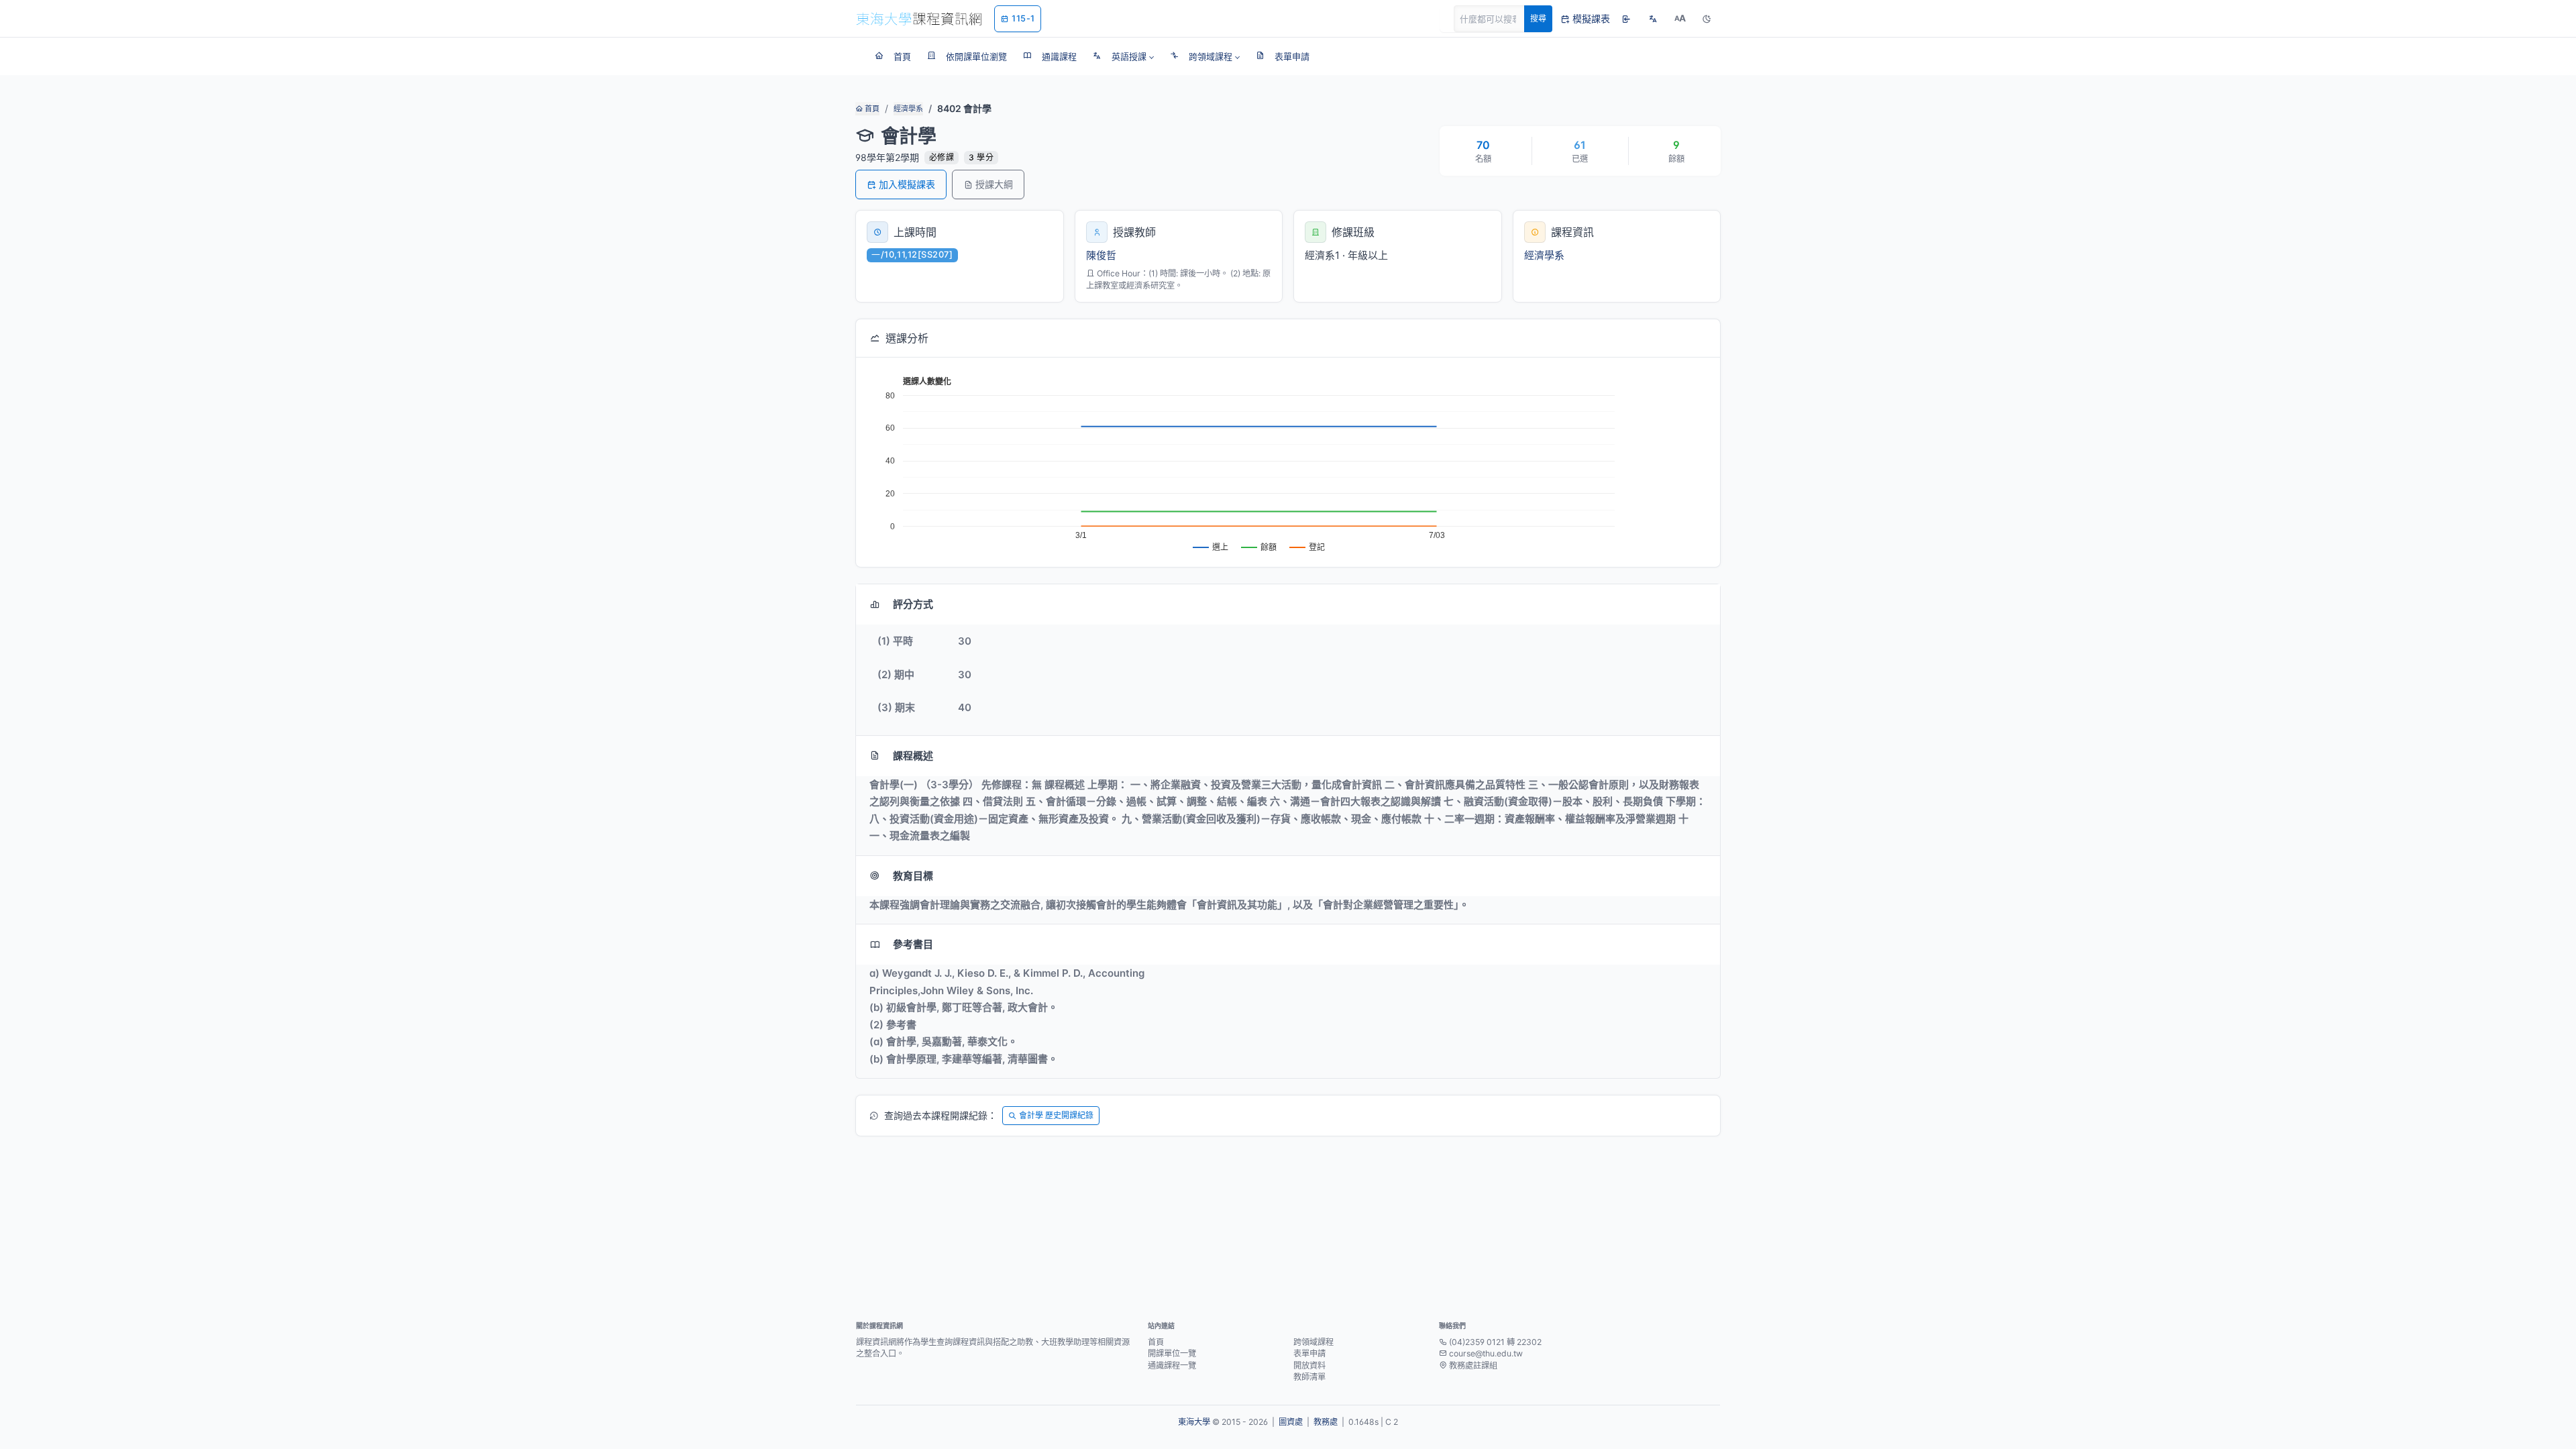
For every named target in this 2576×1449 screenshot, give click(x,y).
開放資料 (1309, 1365)
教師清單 (1309, 1377)
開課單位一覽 (1172, 1353)
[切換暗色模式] (1707, 19)
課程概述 (913, 756)
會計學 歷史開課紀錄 (1056, 1115)
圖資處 (1291, 1422)
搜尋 (1538, 18)
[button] (1123, 56)
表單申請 (1309, 1353)
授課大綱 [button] (994, 184)
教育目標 (913, 876)
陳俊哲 (1101, 255)
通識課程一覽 (1172, 1365)
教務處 (1326, 1422)
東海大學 (1194, 1422)
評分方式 (913, 604)
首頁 (871, 109)
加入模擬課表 (907, 184)
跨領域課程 (1313, 1342)
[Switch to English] (1653, 19)
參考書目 (913, 944)
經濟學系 (908, 109)
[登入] (1626, 19)
